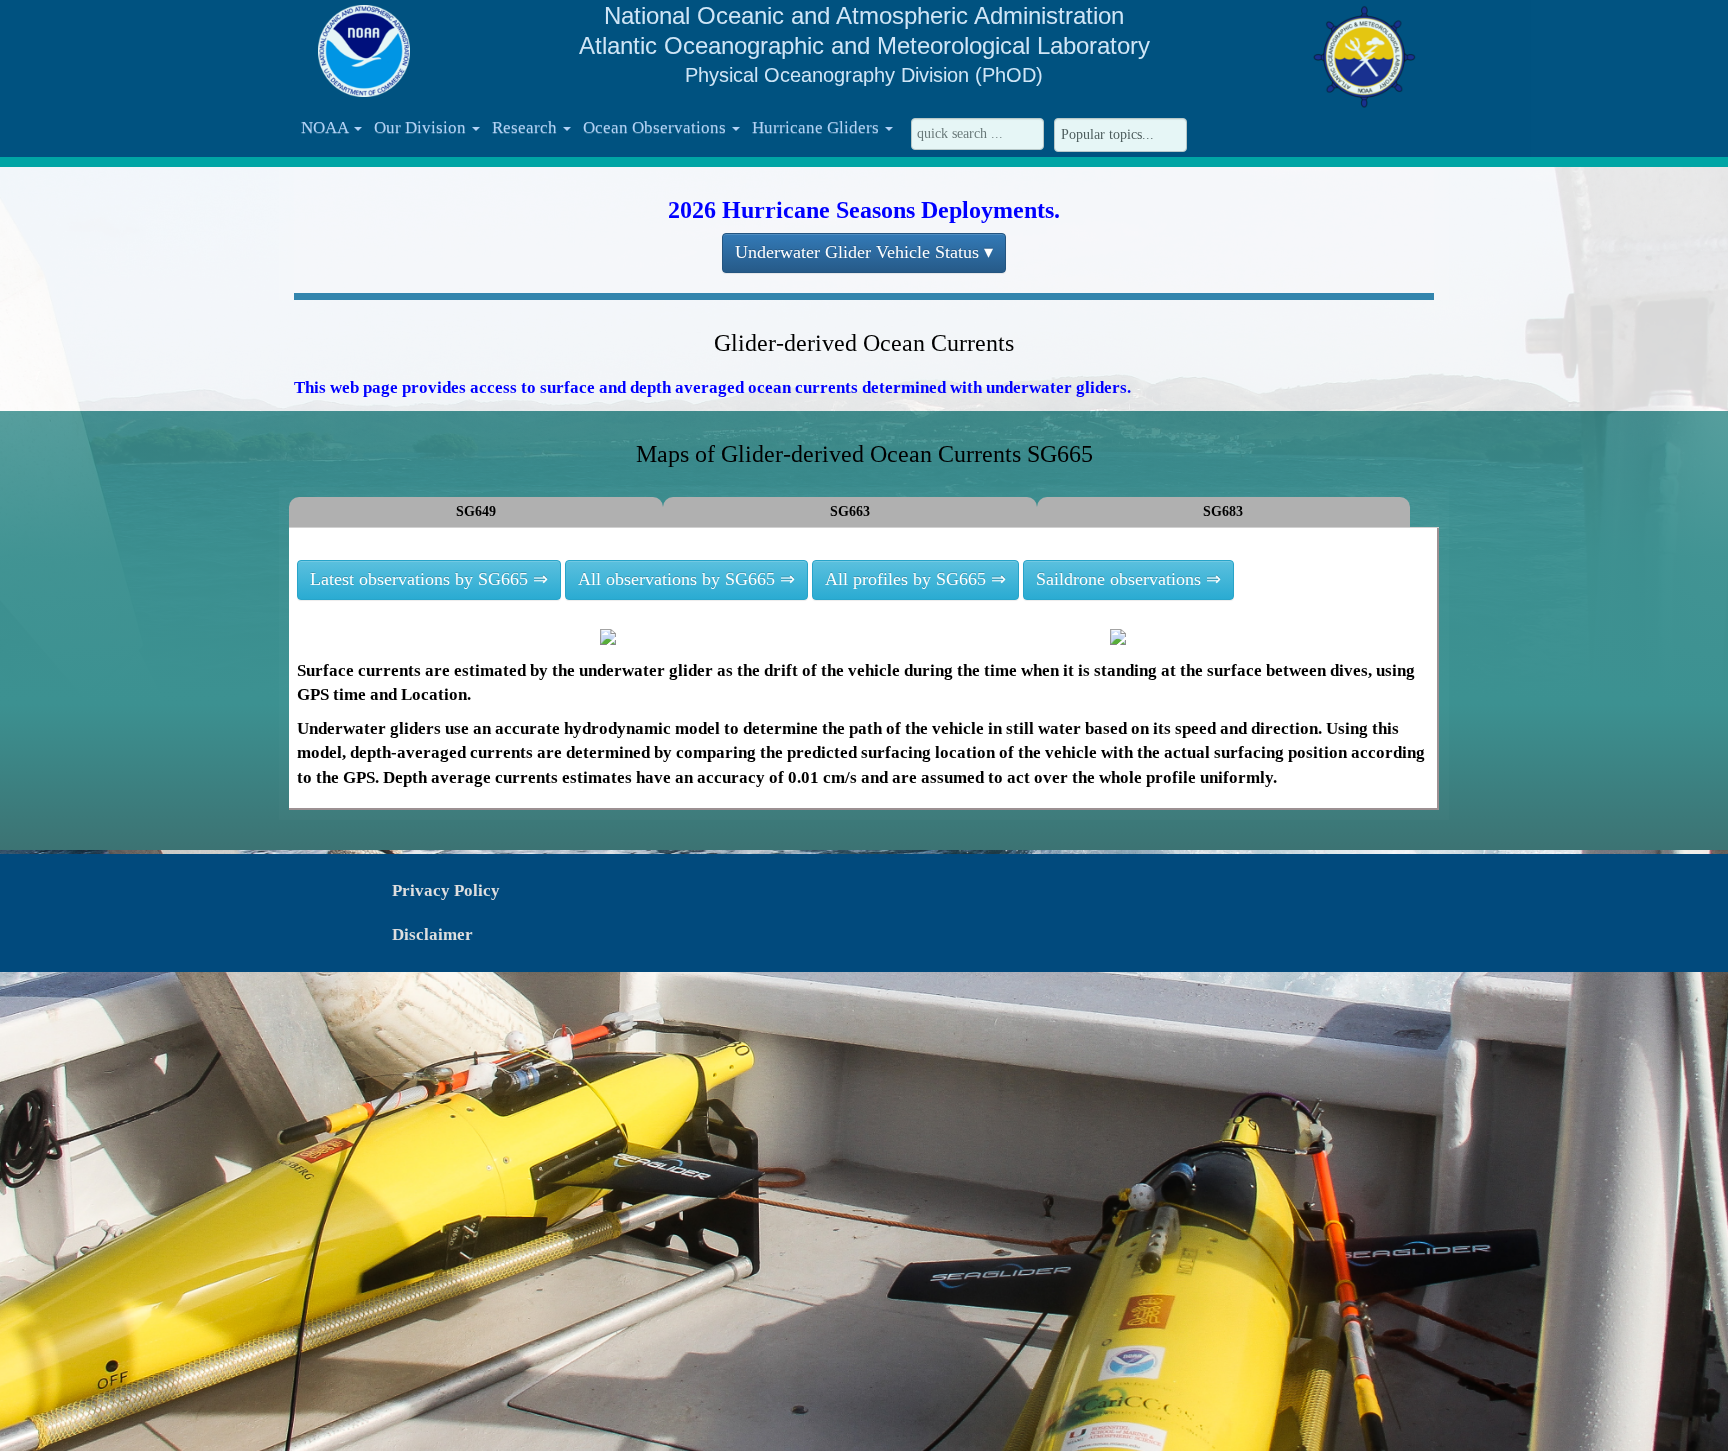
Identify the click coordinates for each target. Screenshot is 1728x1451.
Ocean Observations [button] (656, 127)
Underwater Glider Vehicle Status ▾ (864, 252)
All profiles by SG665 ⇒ (915, 579)
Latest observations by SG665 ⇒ (429, 579)
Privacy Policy (446, 890)
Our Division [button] (422, 127)
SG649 (476, 511)
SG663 (850, 511)
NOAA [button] (326, 127)
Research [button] (526, 127)
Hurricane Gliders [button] (817, 127)
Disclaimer (432, 934)
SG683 (1223, 511)
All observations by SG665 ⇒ (686, 579)
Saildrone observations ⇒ (1128, 579)
